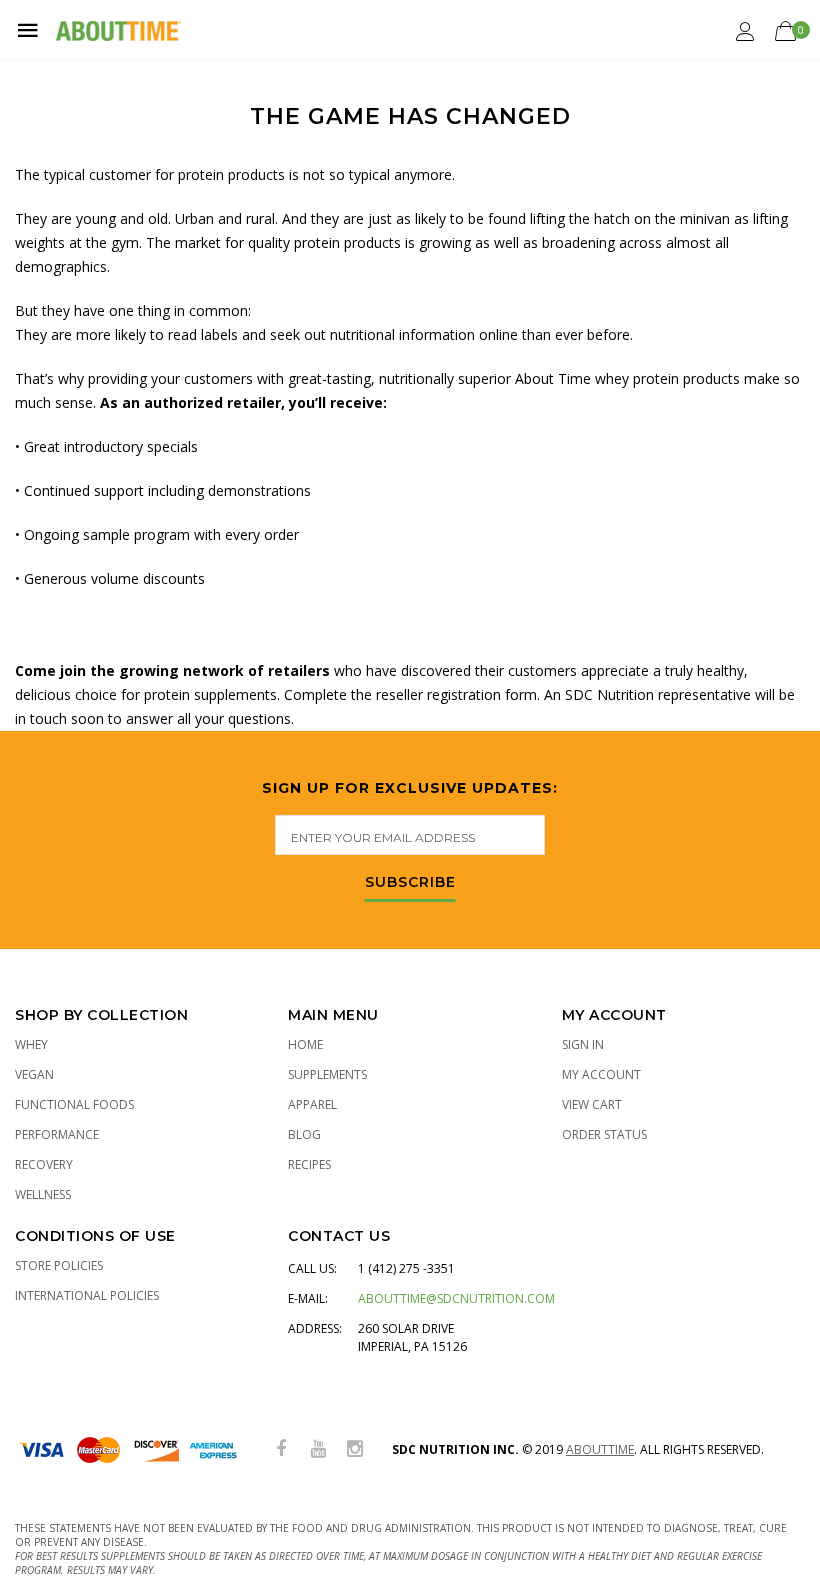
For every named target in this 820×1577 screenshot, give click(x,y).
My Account (601, 1074)
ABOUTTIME (600, 1449)
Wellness (43, 1194)
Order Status (604, 1134)
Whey (31, 1044)
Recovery (44, 1164)
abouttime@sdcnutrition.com (456, 1298)
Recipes (309, 1164)
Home (305, 1044)
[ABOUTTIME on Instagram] (355, 1449)
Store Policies (59, 1265)
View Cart (592, 1104)
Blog (304, 1134)
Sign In (583, 1044)
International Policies (87, 1295)
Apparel (312, 1104)
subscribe (410, 883)
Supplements (327, 1074)
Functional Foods (74, 1104)
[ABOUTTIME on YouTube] (318, 1449)
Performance (57, 1134)
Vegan (34, 1074)
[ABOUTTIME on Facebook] (281, 1449)
